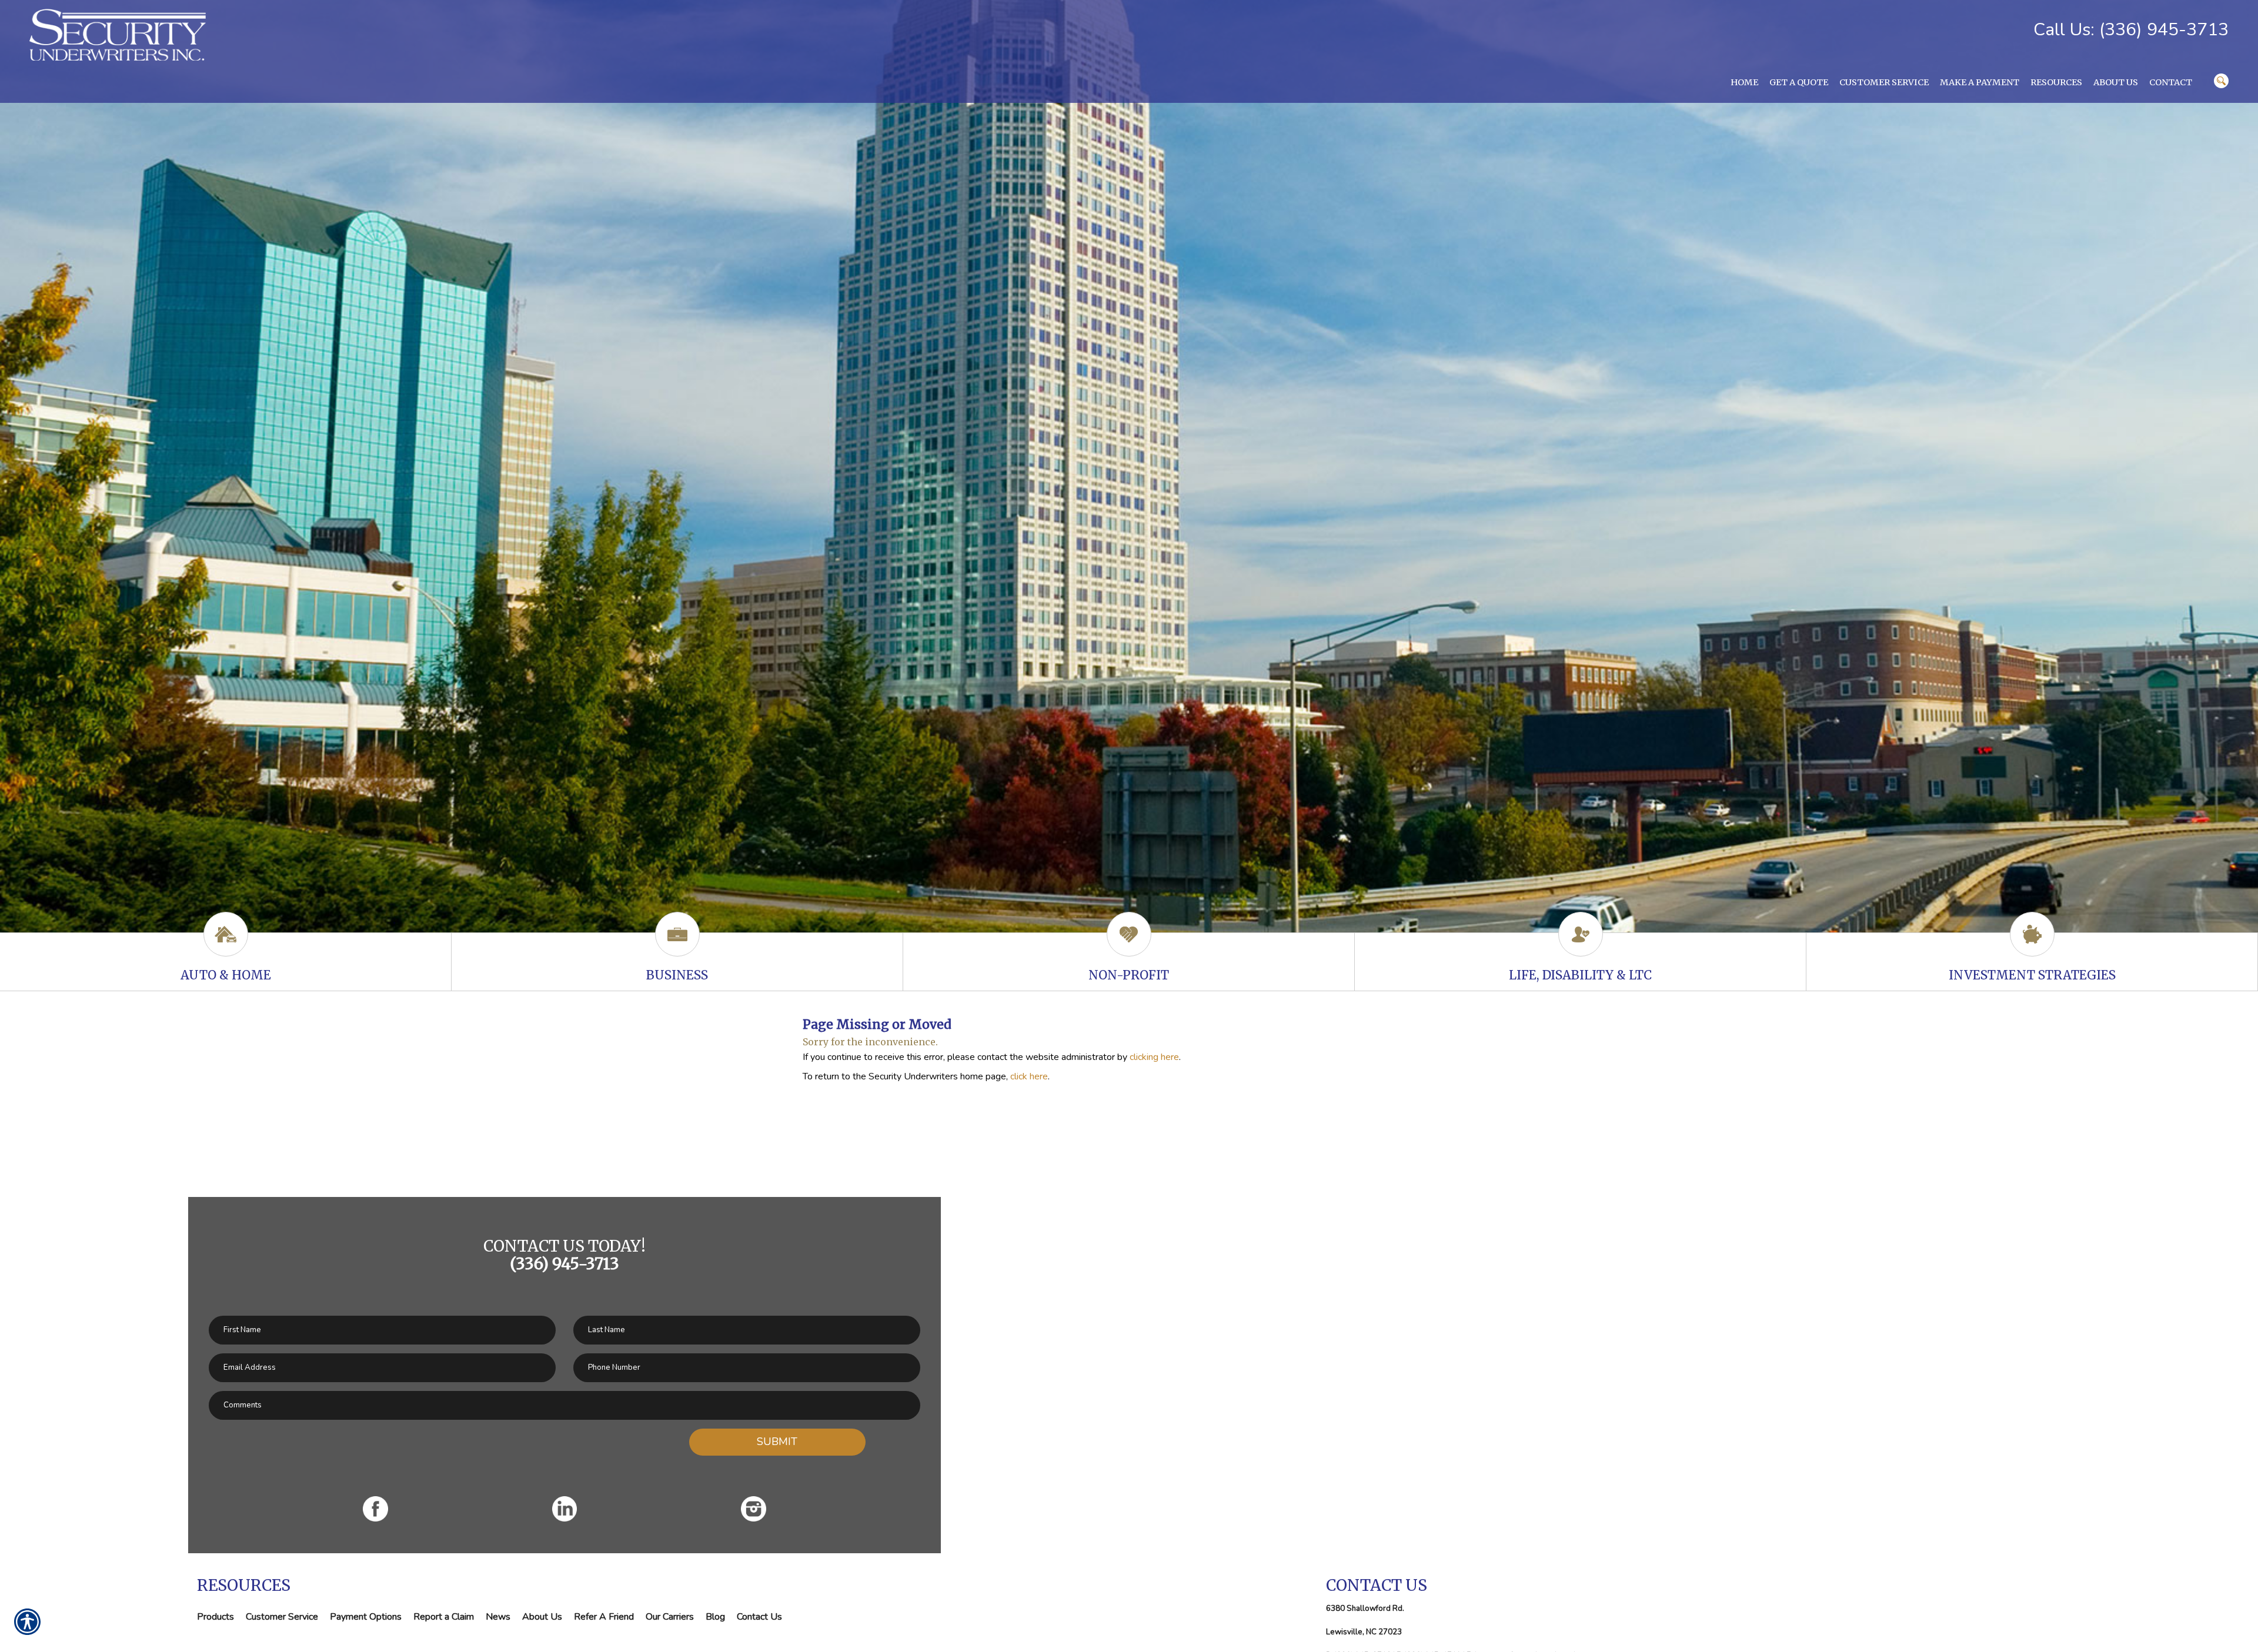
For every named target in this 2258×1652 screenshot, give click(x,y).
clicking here (1154, 1057)
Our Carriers (670, 1617)
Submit (777, 1442)
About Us (542, 1617)
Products (216, 1617)
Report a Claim (444, 1617)
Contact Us (759, 1617)
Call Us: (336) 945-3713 (2131, 30)
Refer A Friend (604, 1617)
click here (1029, 1076)
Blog (715, 1617)
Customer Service (282, 1617)
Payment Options (366, 1617)
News (498, 1617)
